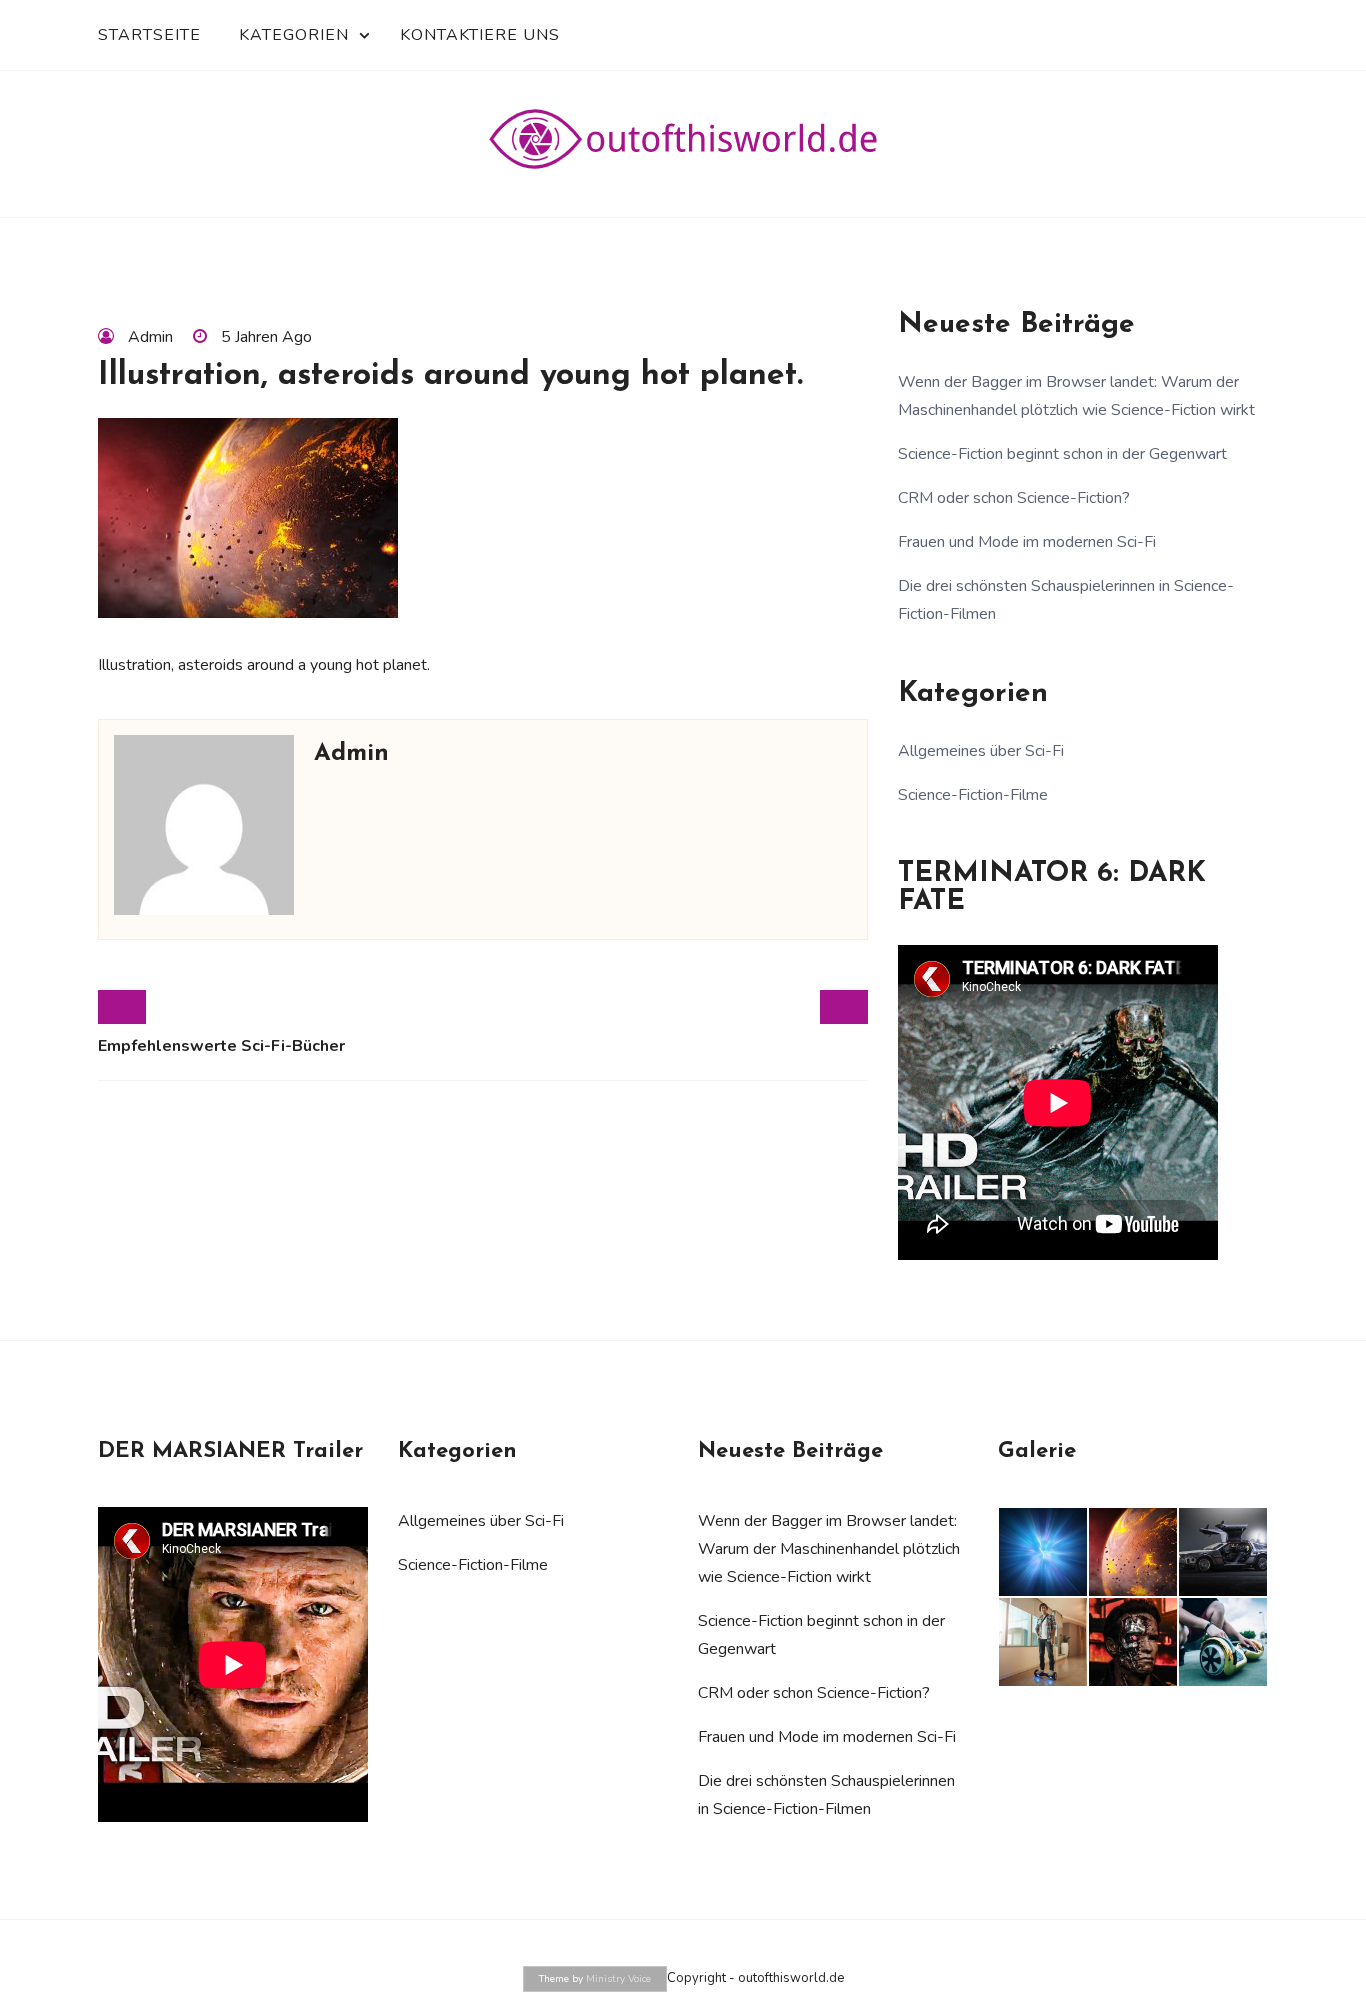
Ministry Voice (618, 1979)
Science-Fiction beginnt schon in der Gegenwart (1062, 454)
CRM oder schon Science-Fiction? (1014, 498)
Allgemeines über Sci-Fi (981, 751)
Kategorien (294, 35)
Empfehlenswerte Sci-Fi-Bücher (221, 1046)
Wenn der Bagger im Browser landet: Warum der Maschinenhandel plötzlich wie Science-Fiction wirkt (829, 1549)
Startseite (149, 35)
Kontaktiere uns (480, 35)
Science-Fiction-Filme (973, 795)
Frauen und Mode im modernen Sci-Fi (1027, 542)
